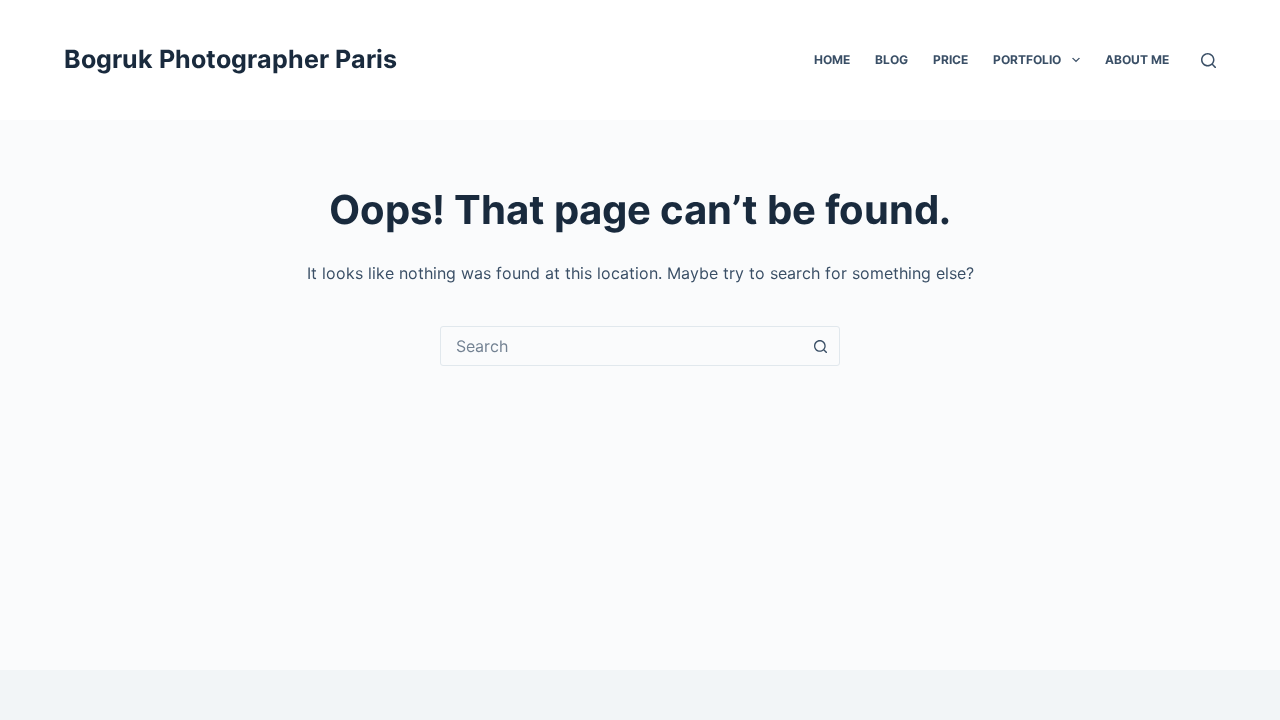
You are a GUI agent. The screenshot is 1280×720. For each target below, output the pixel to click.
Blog (891, 59)
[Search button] (820, 346)
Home (832, 59)
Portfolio (1027, 59)
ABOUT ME (1137, 59)
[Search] (1208, 60)
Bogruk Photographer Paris (230, 59)
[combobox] (621, 346)
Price (950, 59)
